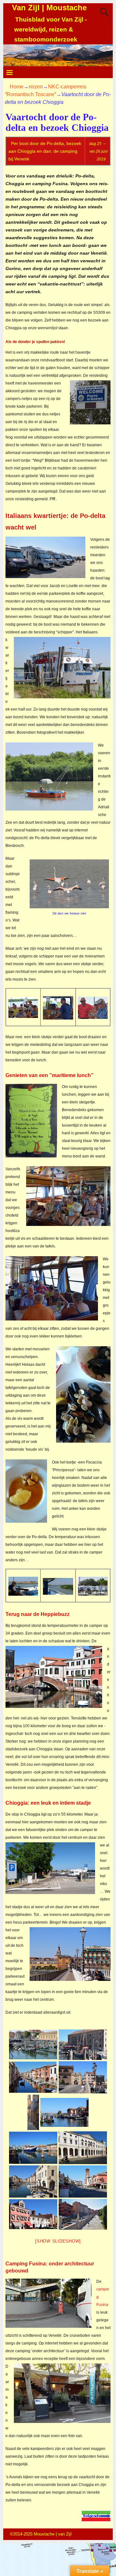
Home (17, 87)
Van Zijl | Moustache (49, 8)
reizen (36, 87)
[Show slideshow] (58, 2241)
